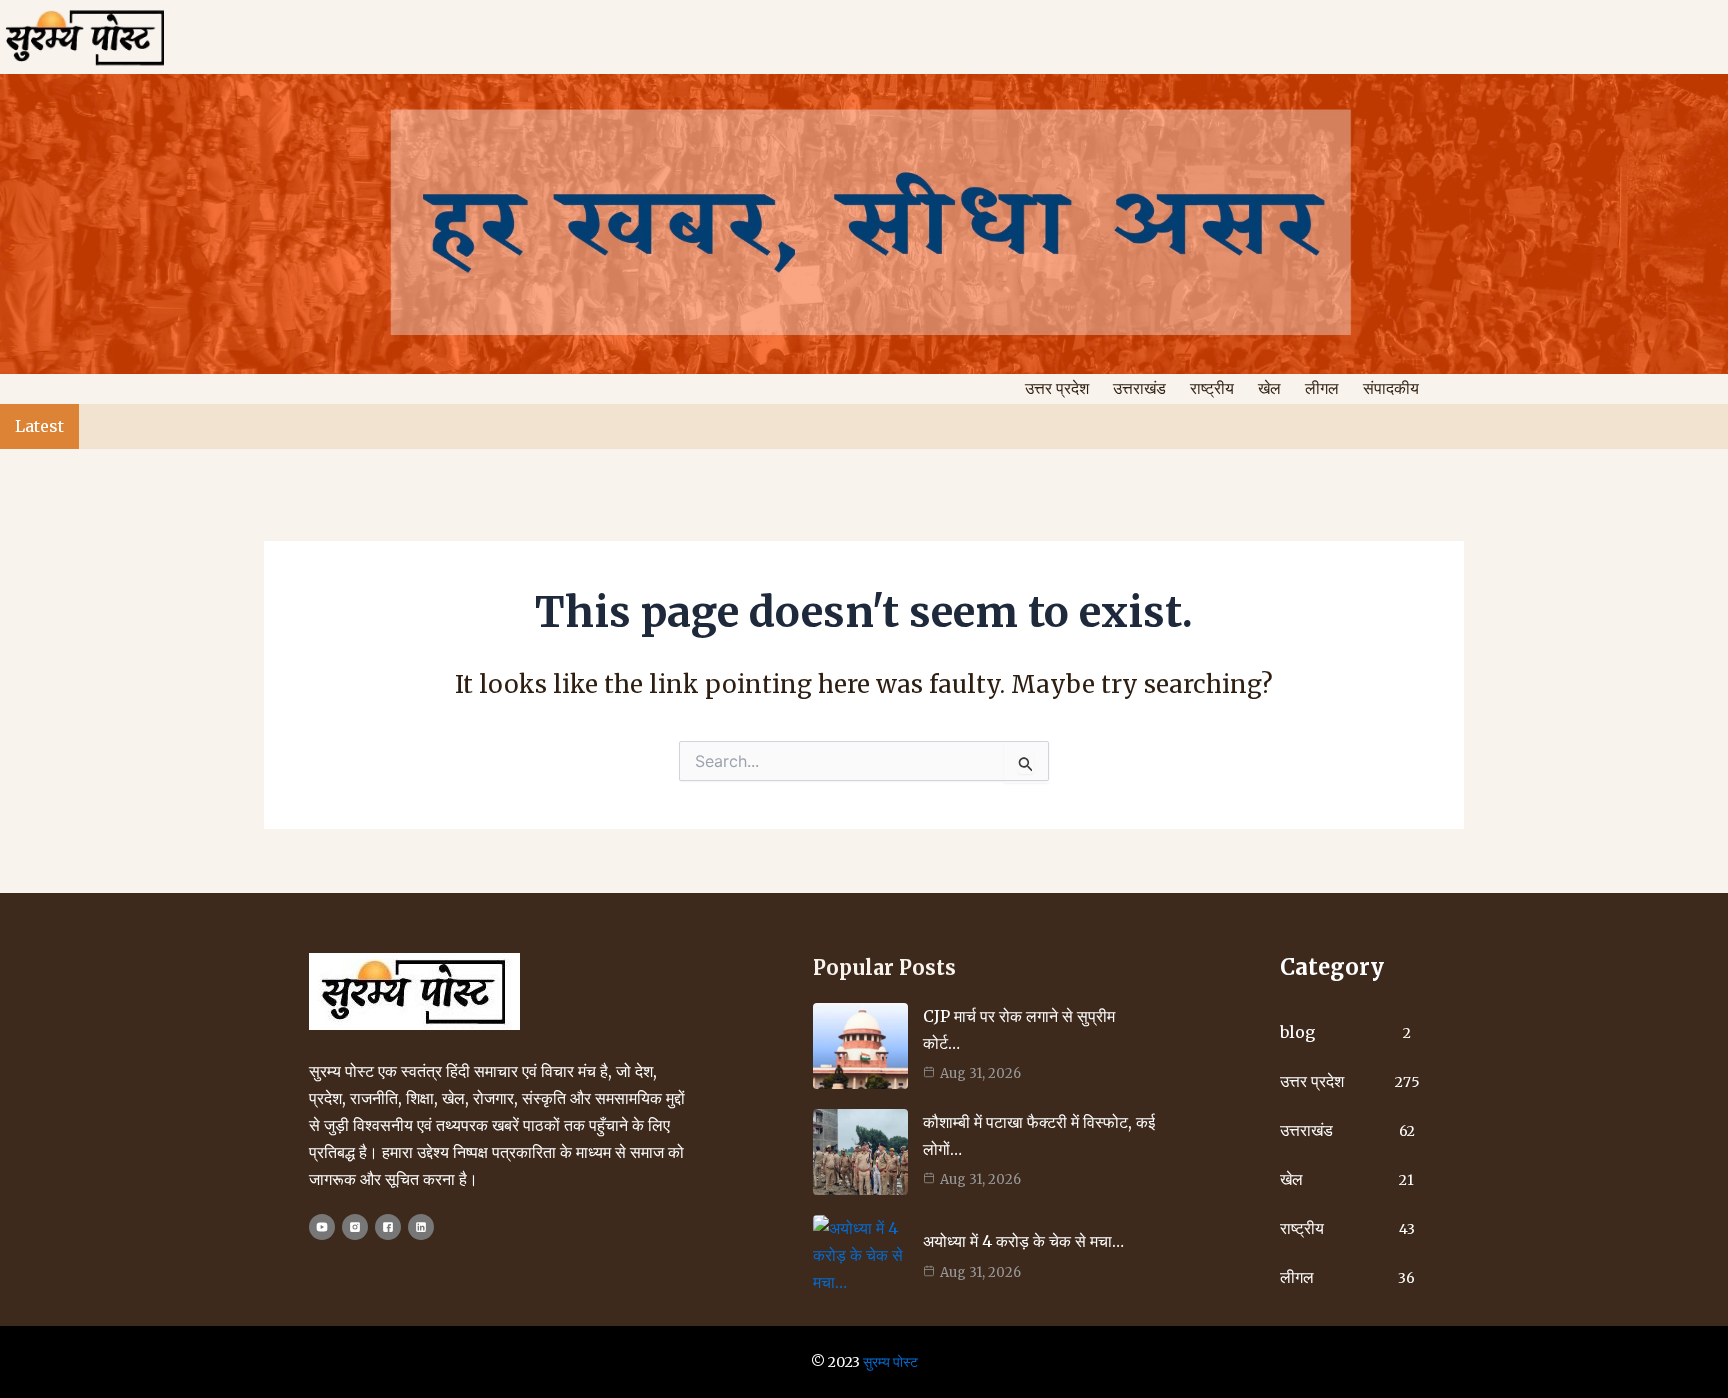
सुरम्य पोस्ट (890, 1362)
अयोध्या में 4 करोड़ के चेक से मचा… (1023, 1241)
